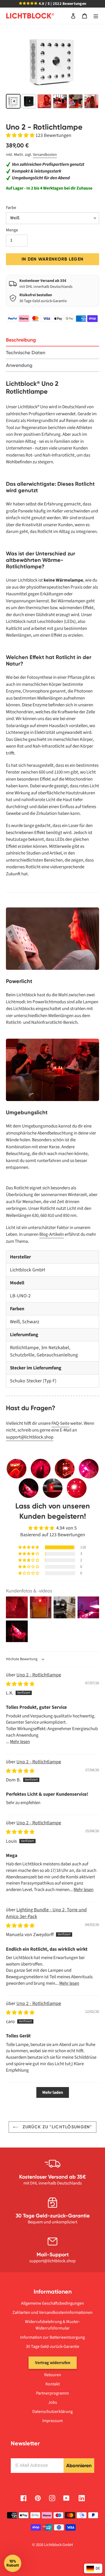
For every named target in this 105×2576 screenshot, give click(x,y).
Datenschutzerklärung (52, 2412)
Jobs (53, 2402)
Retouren (53, 2375)
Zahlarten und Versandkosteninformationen (52, 2312)
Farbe (11, 208)
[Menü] (96, 16)
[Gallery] (52, 70)
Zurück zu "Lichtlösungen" (56, 2127)
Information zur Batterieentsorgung (52, 2337)
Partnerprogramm (52, 2393)
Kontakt (53, 2384)
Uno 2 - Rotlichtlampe (39, 1675)
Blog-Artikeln (52, 1234)
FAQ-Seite (60, 1423)
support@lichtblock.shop (30, 1437)
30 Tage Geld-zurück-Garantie (52, 2347)
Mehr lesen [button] (20, 1742)
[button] (21, 135)
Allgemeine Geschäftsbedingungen (52, 2303)
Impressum (52, 2421)
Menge (12, 230)
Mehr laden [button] (53, 2092)
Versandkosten (45, 155)
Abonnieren (79, 2466)
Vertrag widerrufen (53, 2363)
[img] (20, 1684)
